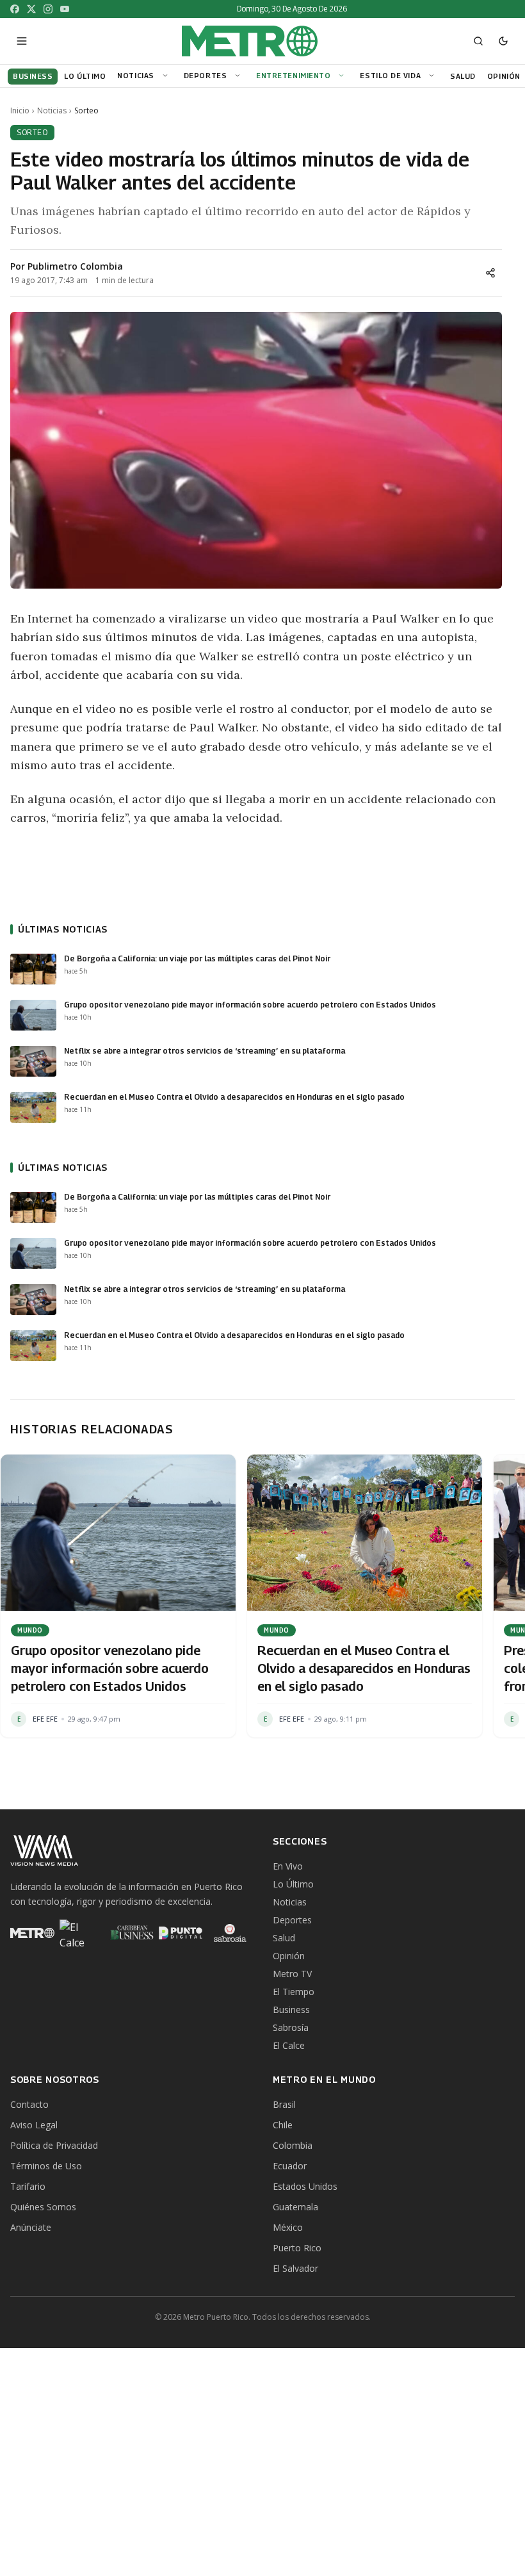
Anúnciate (31, 2227)
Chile (283, 2125)
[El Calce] (82, 1933)
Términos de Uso (46, 2166)
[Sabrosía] (230, 1933)
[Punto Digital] (181, 1933)
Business (291, 2009)
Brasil (284, 2104)
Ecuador (290, 2166)
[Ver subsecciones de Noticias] (167, 76)
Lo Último (293, 1884)
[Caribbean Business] (131, 1933)
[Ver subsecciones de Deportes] (239, 76)
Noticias (135, 75)
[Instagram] (48, 9)
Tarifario (28, 2186)
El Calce (289, 2045)
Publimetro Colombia (75, 266)
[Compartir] (490, 273)
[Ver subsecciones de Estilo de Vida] (433, 76)
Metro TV (292, 1974)
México (288, 2227)
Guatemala (295, 2207)
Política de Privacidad (54, 2145)
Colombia (293, 2145)
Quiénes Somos (43, 2207)
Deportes (205, 75)
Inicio (20, 111)
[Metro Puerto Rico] (32, 1933)
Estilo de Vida (390, 75)
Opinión (289, 1956)
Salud (284, 1938)
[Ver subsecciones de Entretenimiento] (343, 76)
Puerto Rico (297, 2248)
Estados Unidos (305, 2186)
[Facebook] (15, 9)
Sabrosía (291, 2027)
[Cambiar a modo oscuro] (503, 41)
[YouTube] (65, 9)
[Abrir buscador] (478, 41)
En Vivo (288, 1866)
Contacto (29, 2104)
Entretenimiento (293, 75)
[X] (31, 9)
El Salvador (295, 2268)
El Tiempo (294, 1992)
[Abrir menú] (22, 41)
